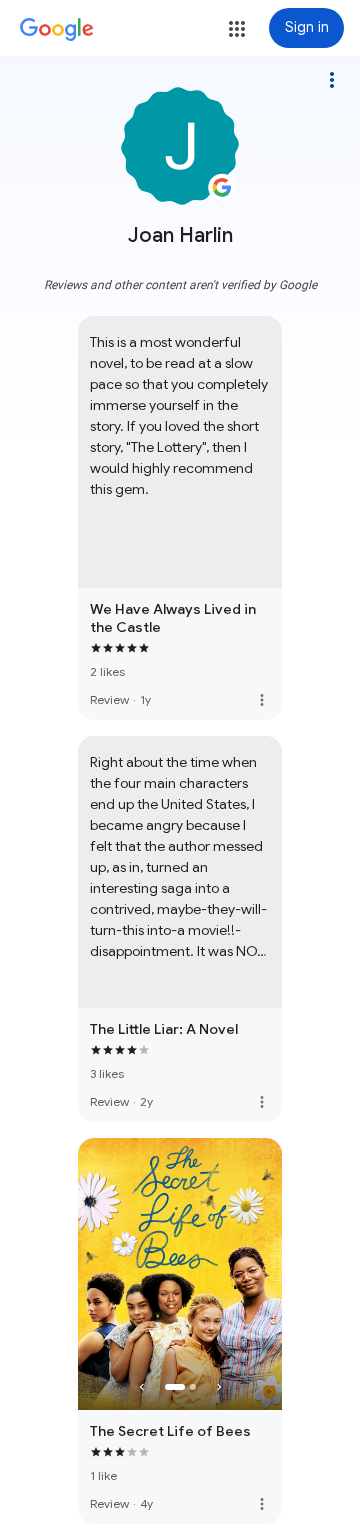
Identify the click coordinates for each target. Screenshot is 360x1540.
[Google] (57, 30)
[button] (237, 29)
